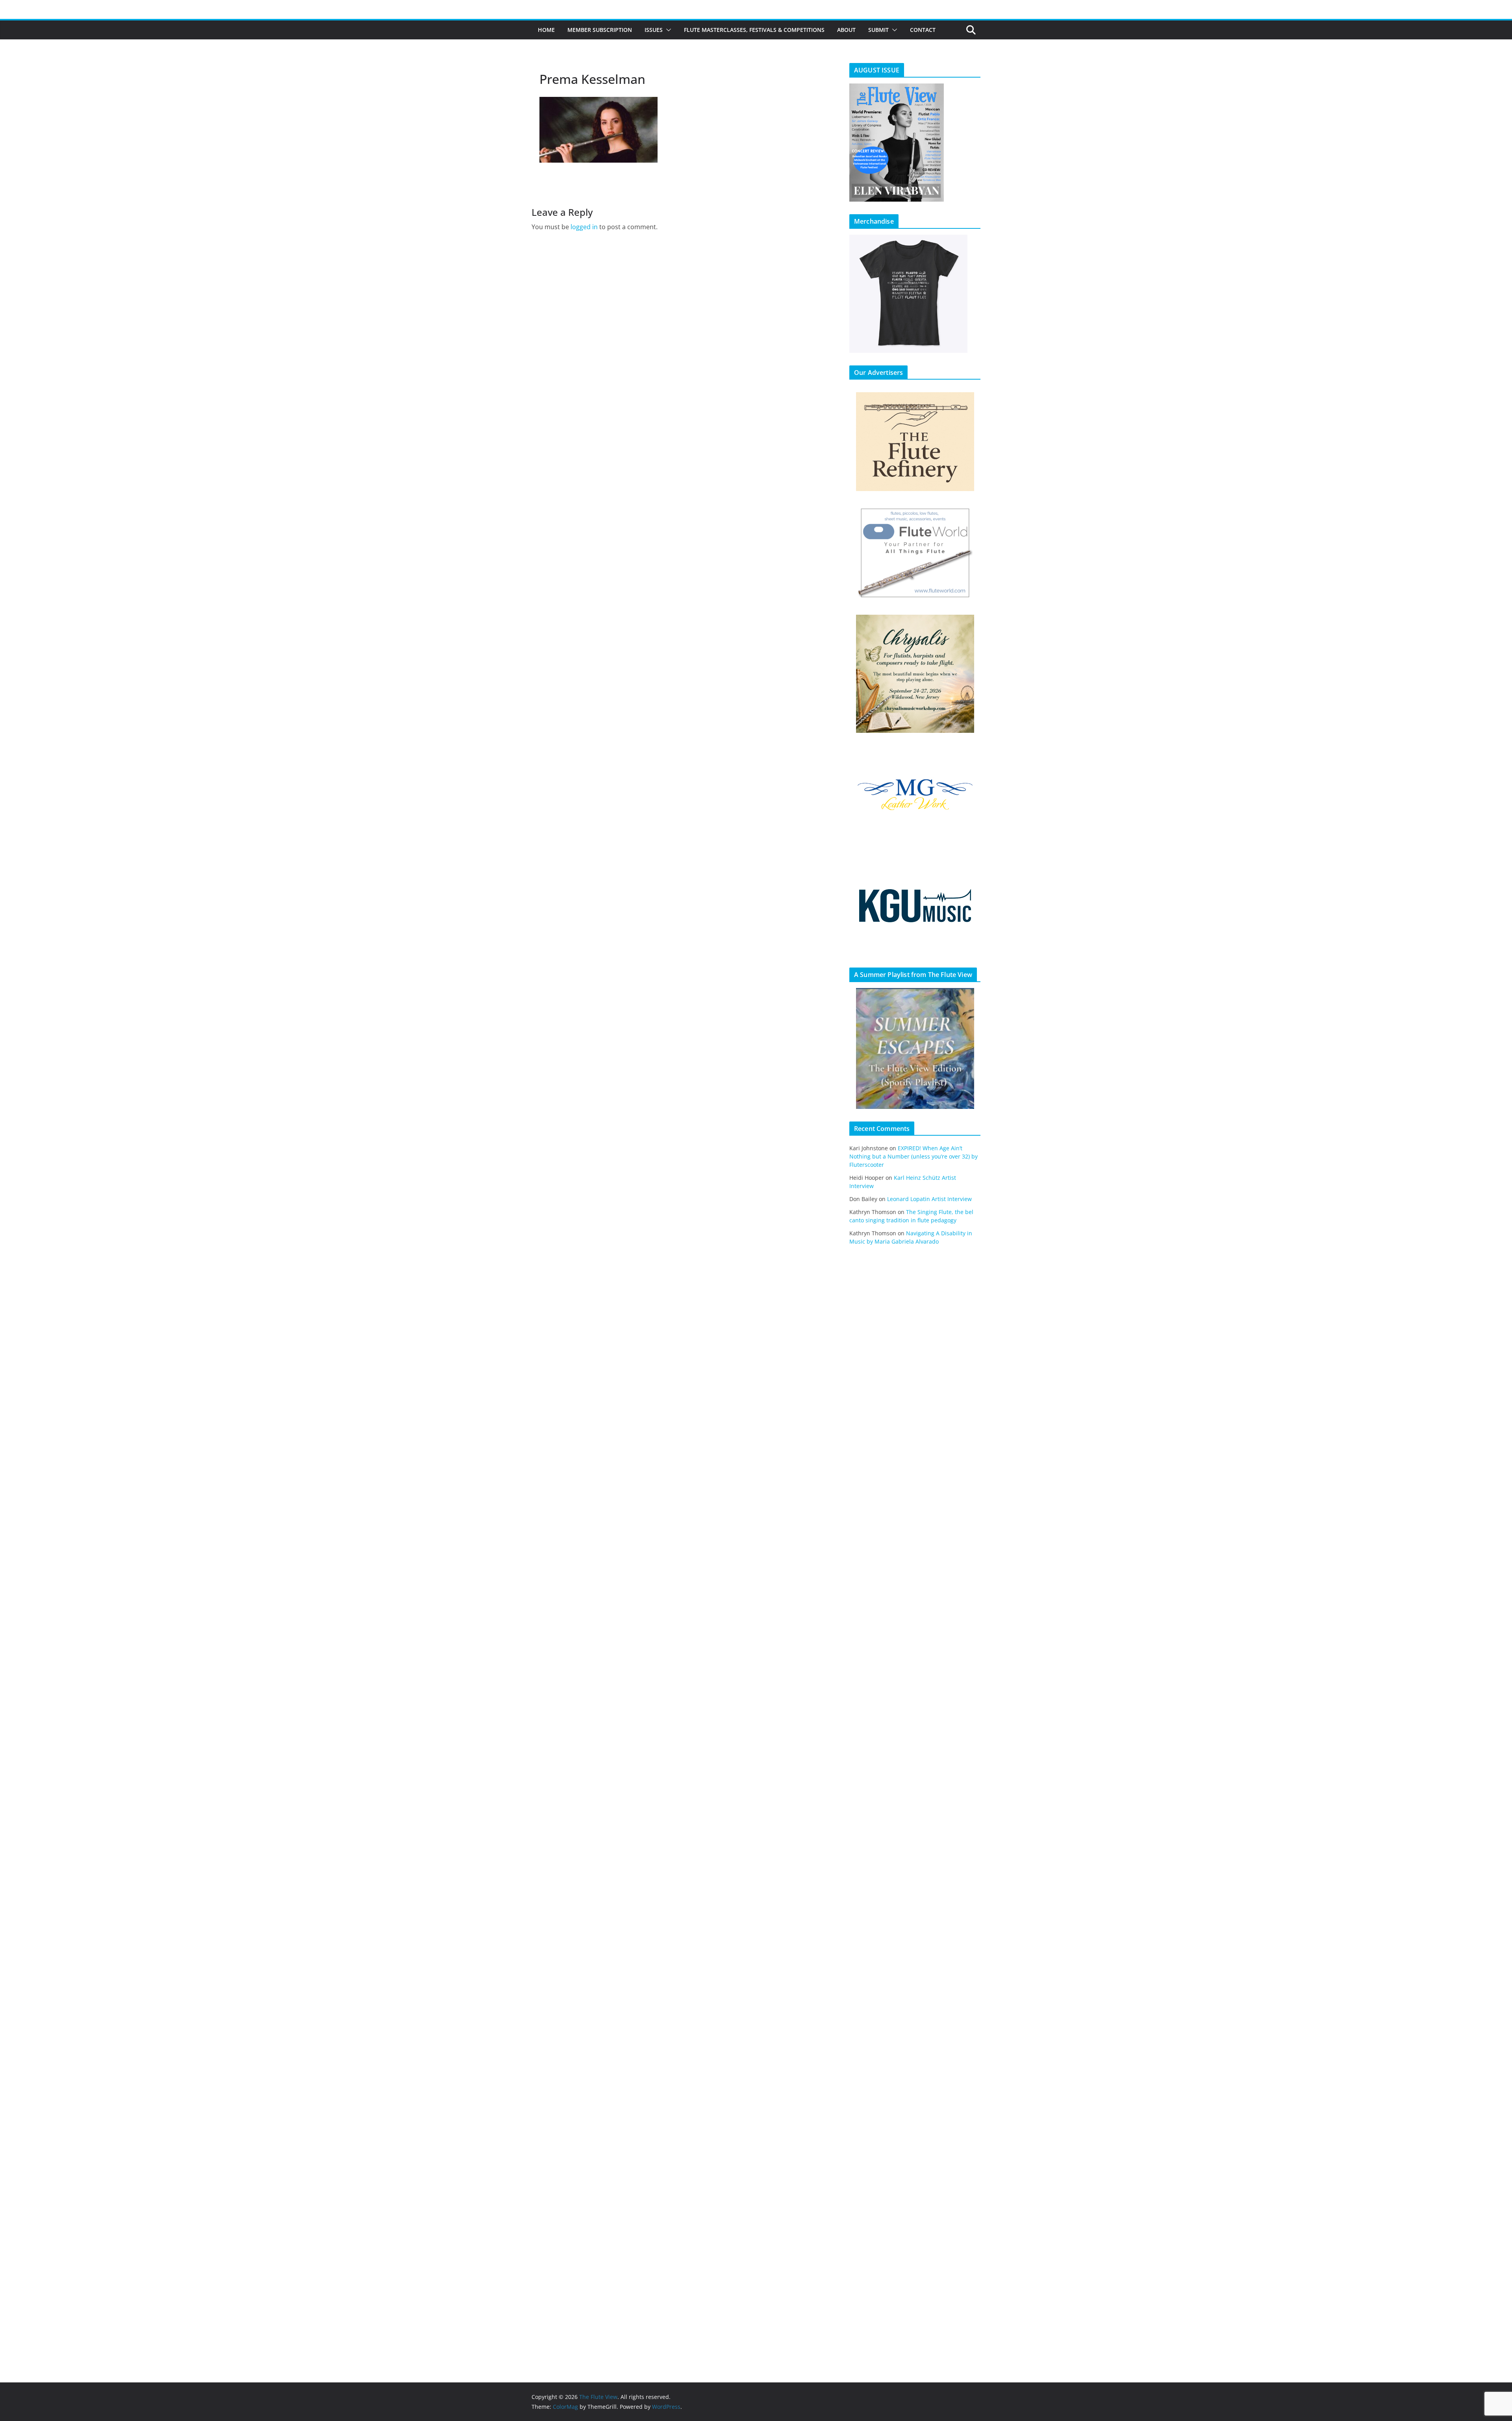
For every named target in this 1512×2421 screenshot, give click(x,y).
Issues (654, 30)
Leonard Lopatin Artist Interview (929, 1199)
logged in (584, 227)
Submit (878, 30)
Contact (923, 30)
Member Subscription (600, 30)
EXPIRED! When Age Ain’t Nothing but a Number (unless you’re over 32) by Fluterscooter (913, 1156)
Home (546, 30)
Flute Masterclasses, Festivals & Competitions (754, 30)
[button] (667, 30)
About (846, 30)
